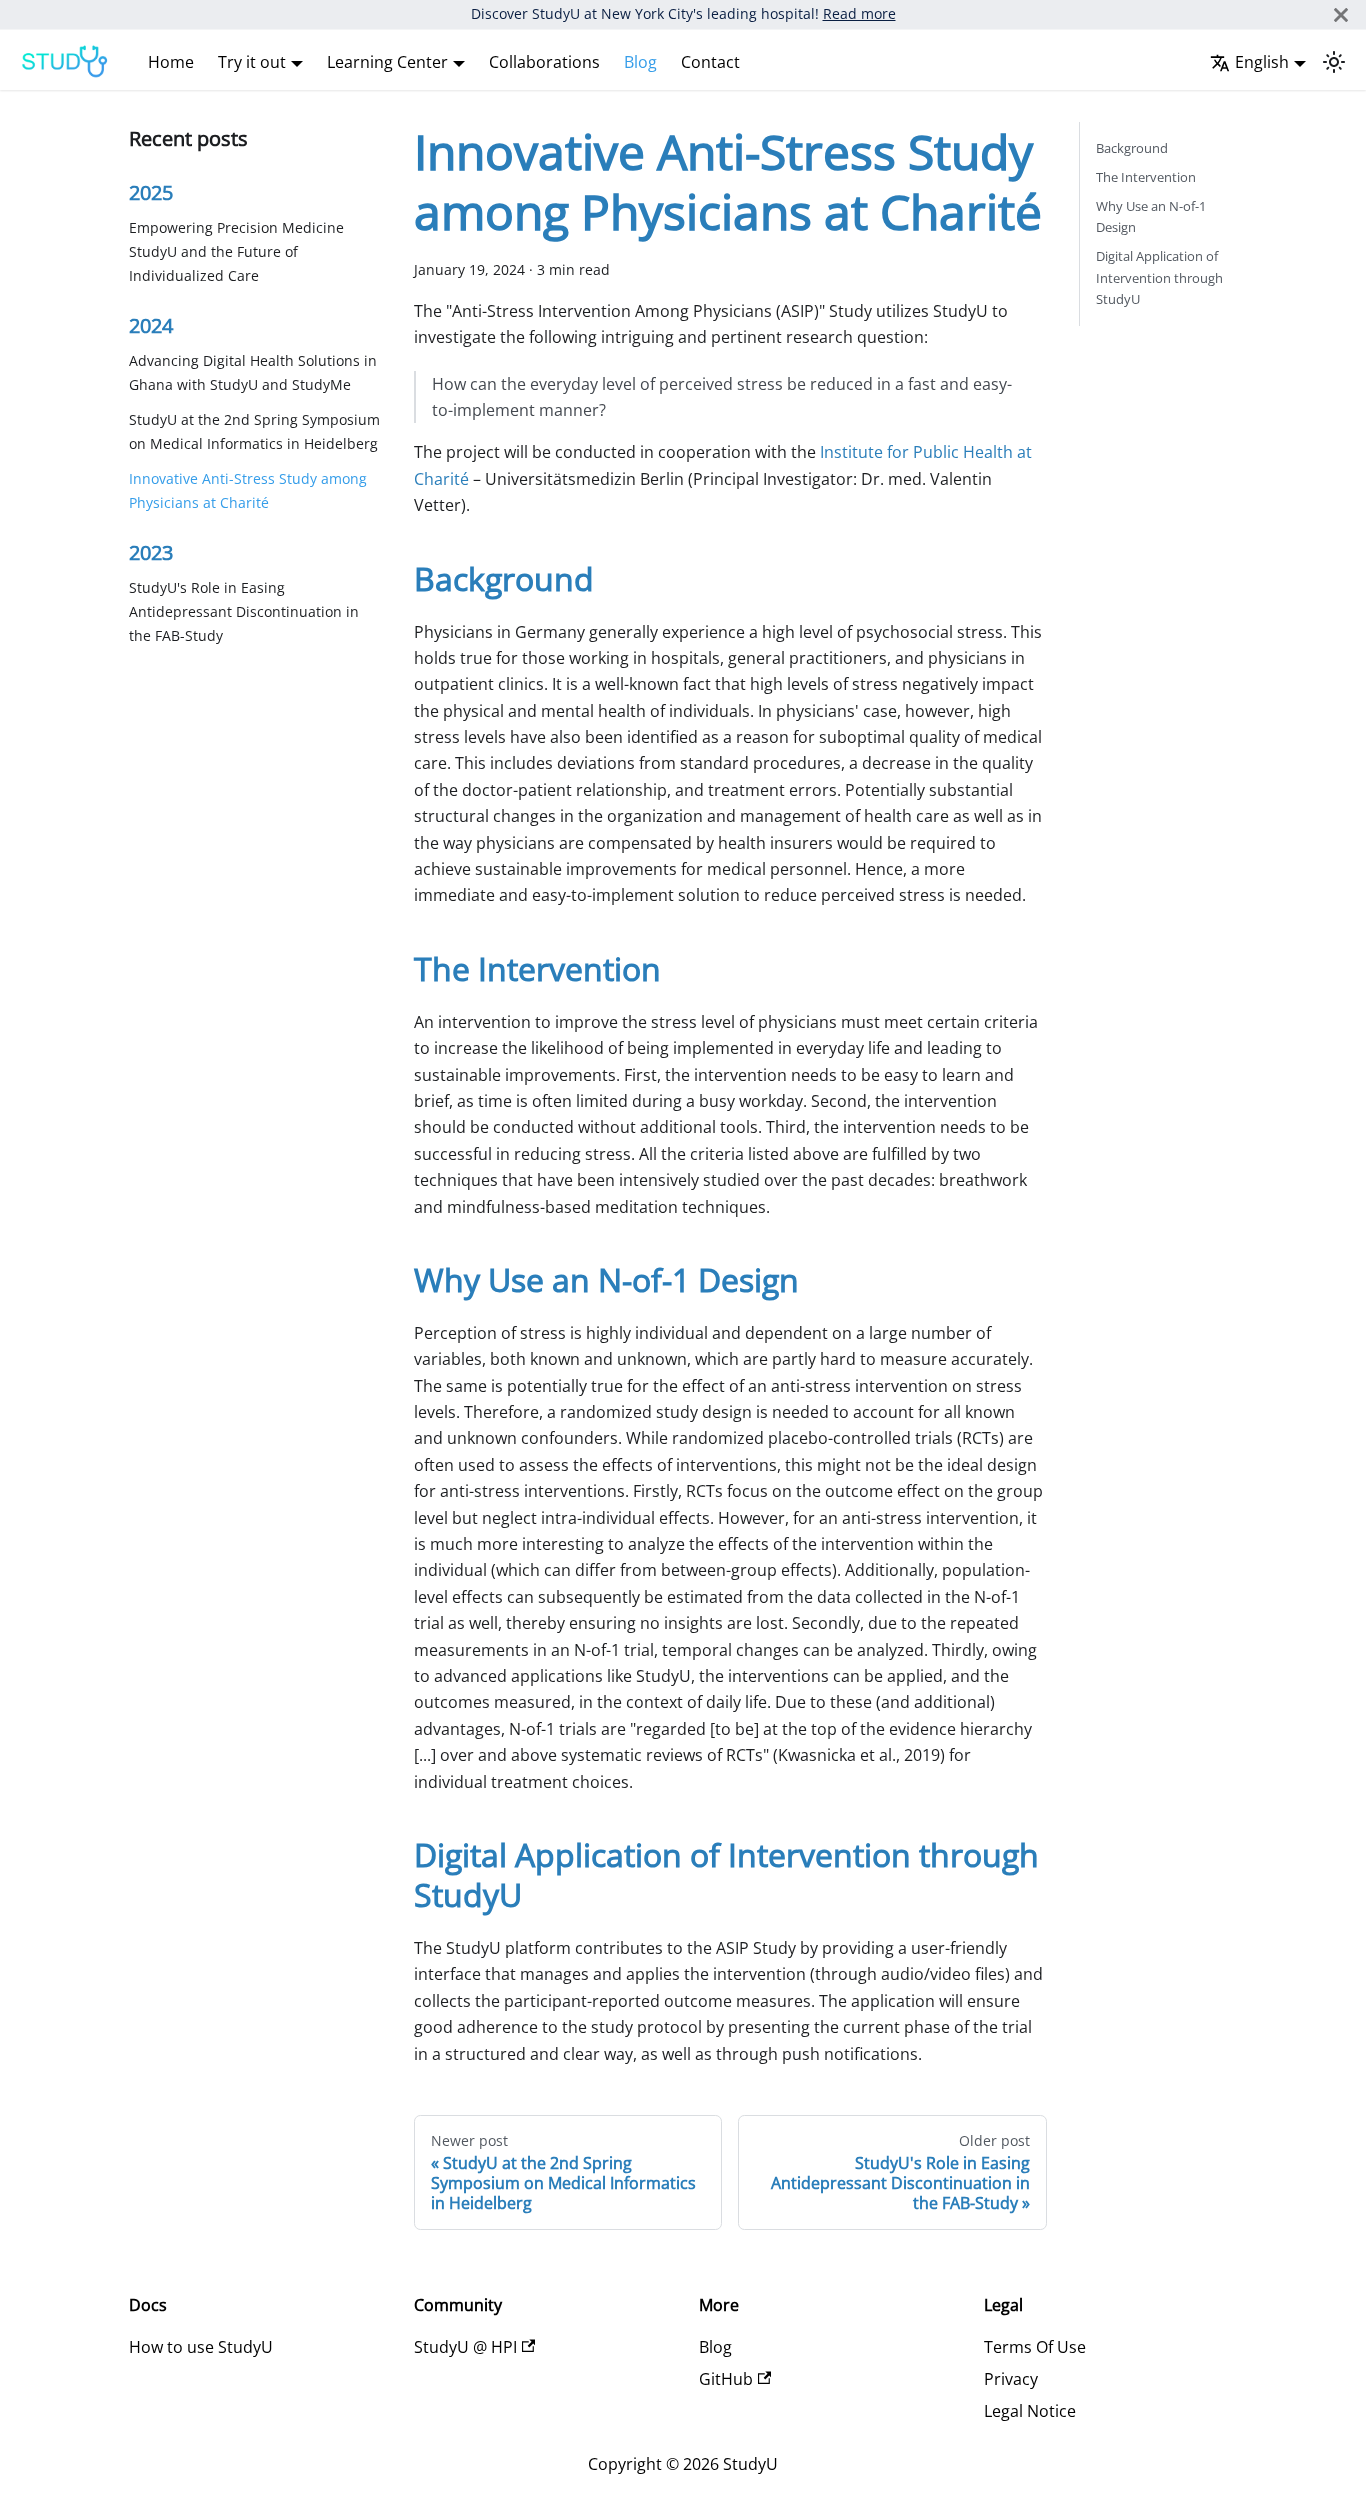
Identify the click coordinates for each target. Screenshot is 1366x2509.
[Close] (1341, 14)
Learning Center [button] (387, 62)
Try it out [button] (252, 62)
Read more (859, 13)
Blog (640, 62)
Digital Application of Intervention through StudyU (1159, 277)
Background (1132, 148)
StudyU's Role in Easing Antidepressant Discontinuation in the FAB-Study (244, 612)
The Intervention (1146, 177)
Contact (710, 62)
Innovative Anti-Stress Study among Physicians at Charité (248, 490)
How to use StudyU (201, 2347)
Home (171, 62)
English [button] (1262, 62)
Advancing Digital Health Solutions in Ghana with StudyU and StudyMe (253, 373)
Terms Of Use (1035, 2347)
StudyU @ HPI (465, 2347)
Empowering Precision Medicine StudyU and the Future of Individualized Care (236, 252)
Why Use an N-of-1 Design (1151, 216)
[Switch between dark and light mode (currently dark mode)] (1334, 62)
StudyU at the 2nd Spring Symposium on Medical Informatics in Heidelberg (254, 432)
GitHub (726, 2379)
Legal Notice (1030, 2411)
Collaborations (544, 62)
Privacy (1011, 2379)
